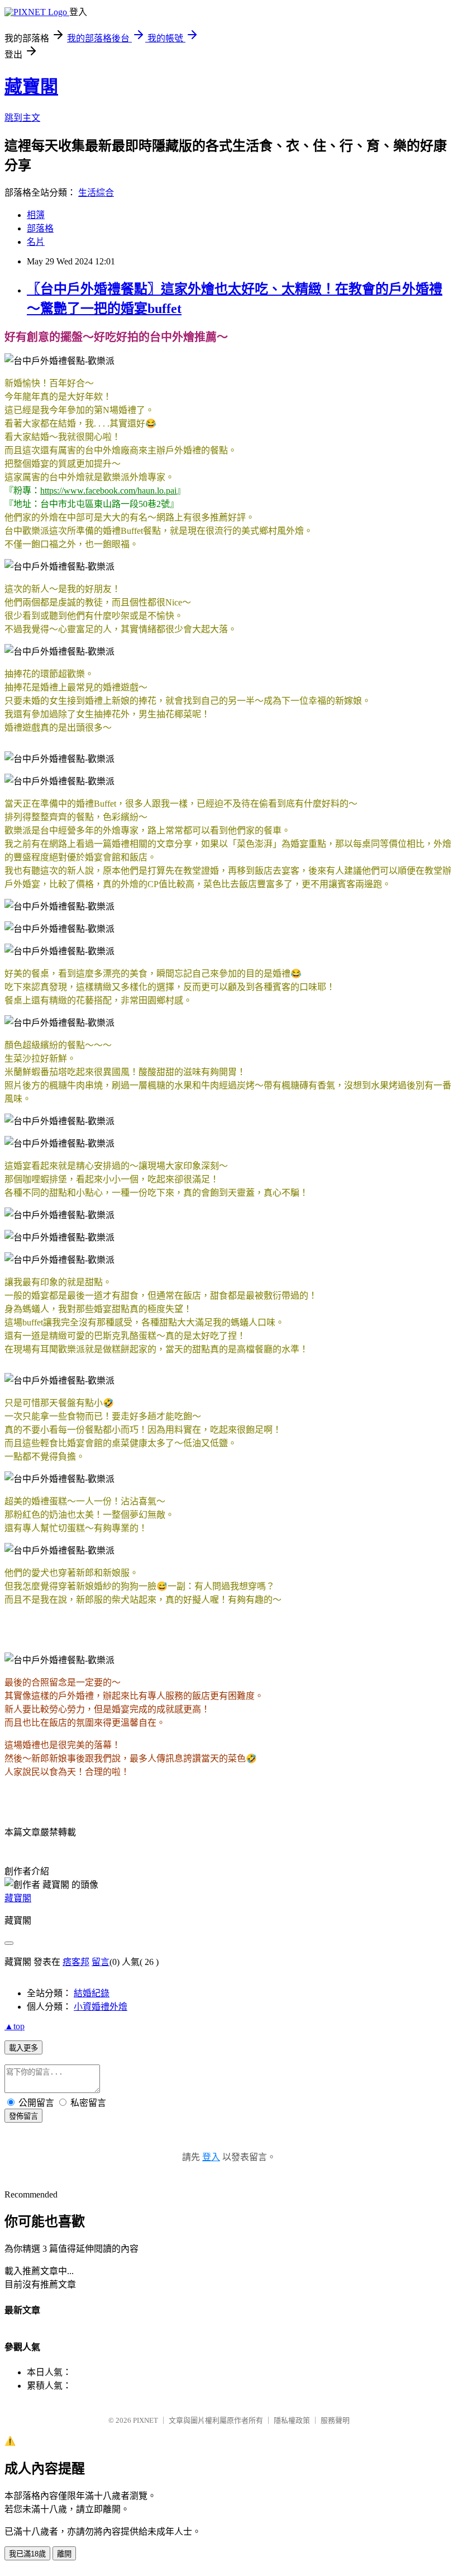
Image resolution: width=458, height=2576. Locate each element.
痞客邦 (76, 1962)
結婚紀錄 (92, 1993)
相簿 (36, 215)
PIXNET (145, 2420)
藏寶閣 (31, 87)
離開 (64, 2554)
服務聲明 (335, 2420)
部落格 (40, 228)
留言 (101, 1962)
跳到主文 (22, 118)
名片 (36, 242)
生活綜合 (96, 193)
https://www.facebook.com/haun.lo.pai (108, 491)
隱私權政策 (292, 2420)
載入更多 (23, 2048)
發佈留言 (23, 2116)
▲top (15, 2026)
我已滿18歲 (27, 2554)
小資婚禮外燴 (101, 2007)
